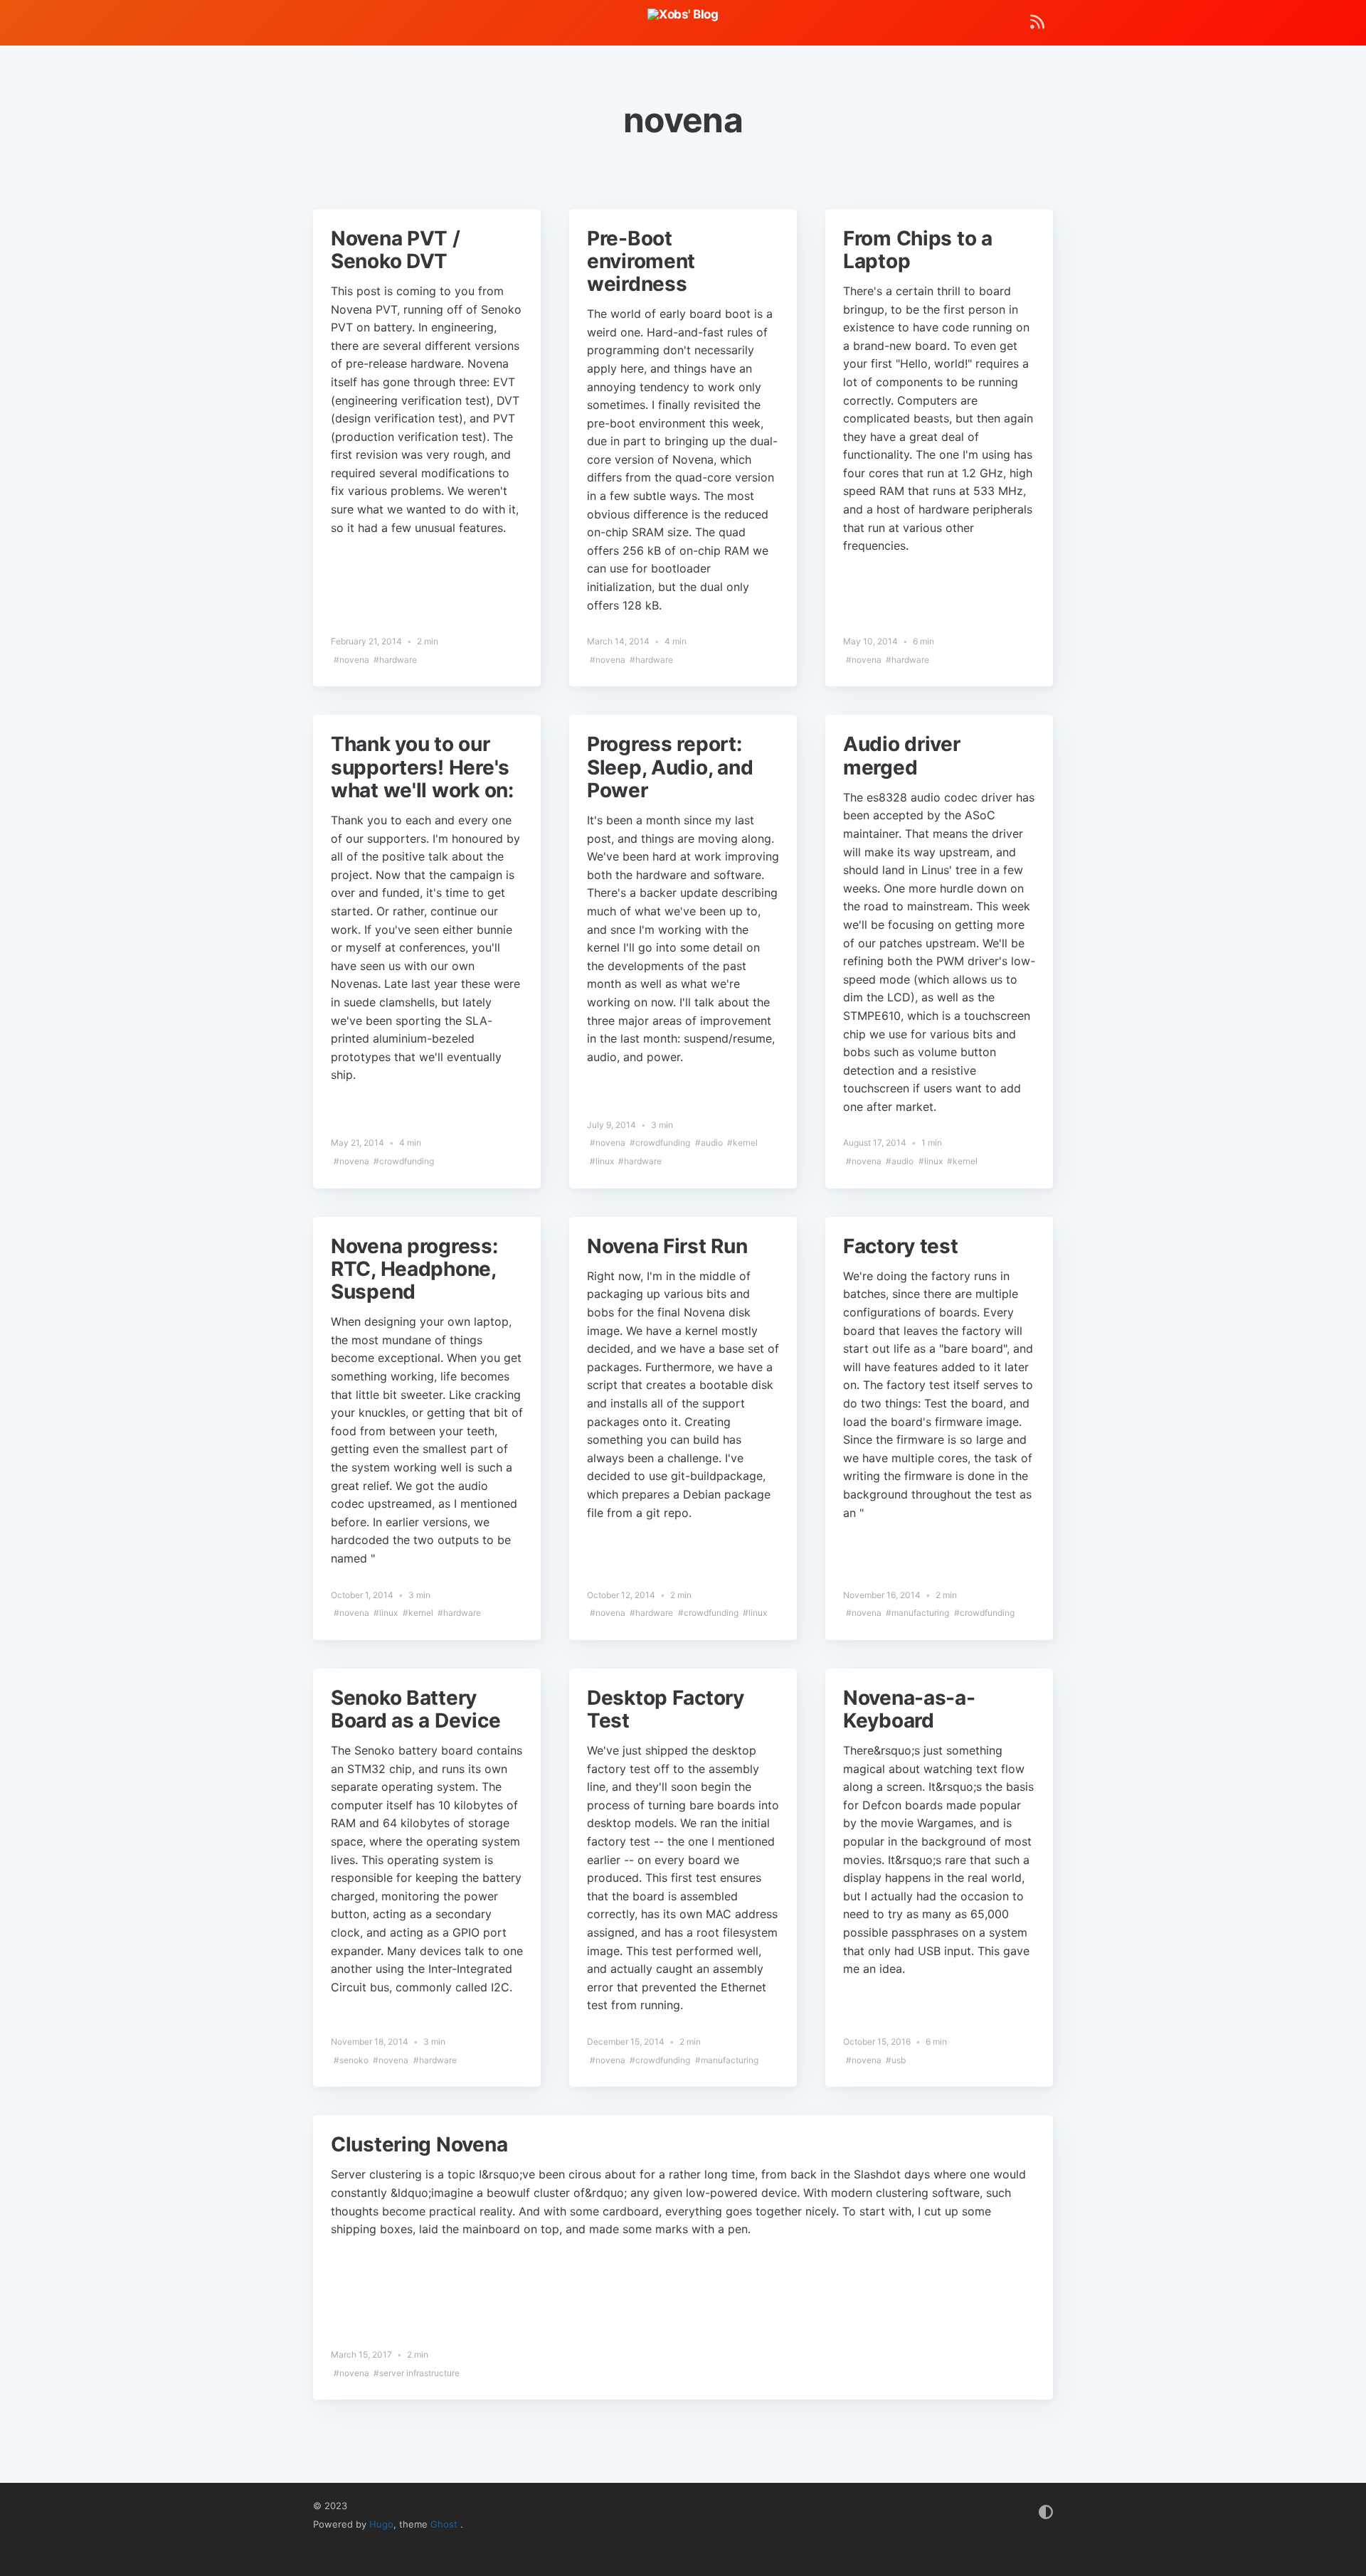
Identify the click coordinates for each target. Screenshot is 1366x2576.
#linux (602, 1161)
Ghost (445, 2524)
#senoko (351, 2060)
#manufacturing (917, 1613)
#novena (351, 660)
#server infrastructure (417, 2373)
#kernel (742, 1143)
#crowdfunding (404, 1161)
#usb (896, 2060)
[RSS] (1037, 25)
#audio (709, 1143)
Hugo (381, 2524)
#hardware (395, 660)
